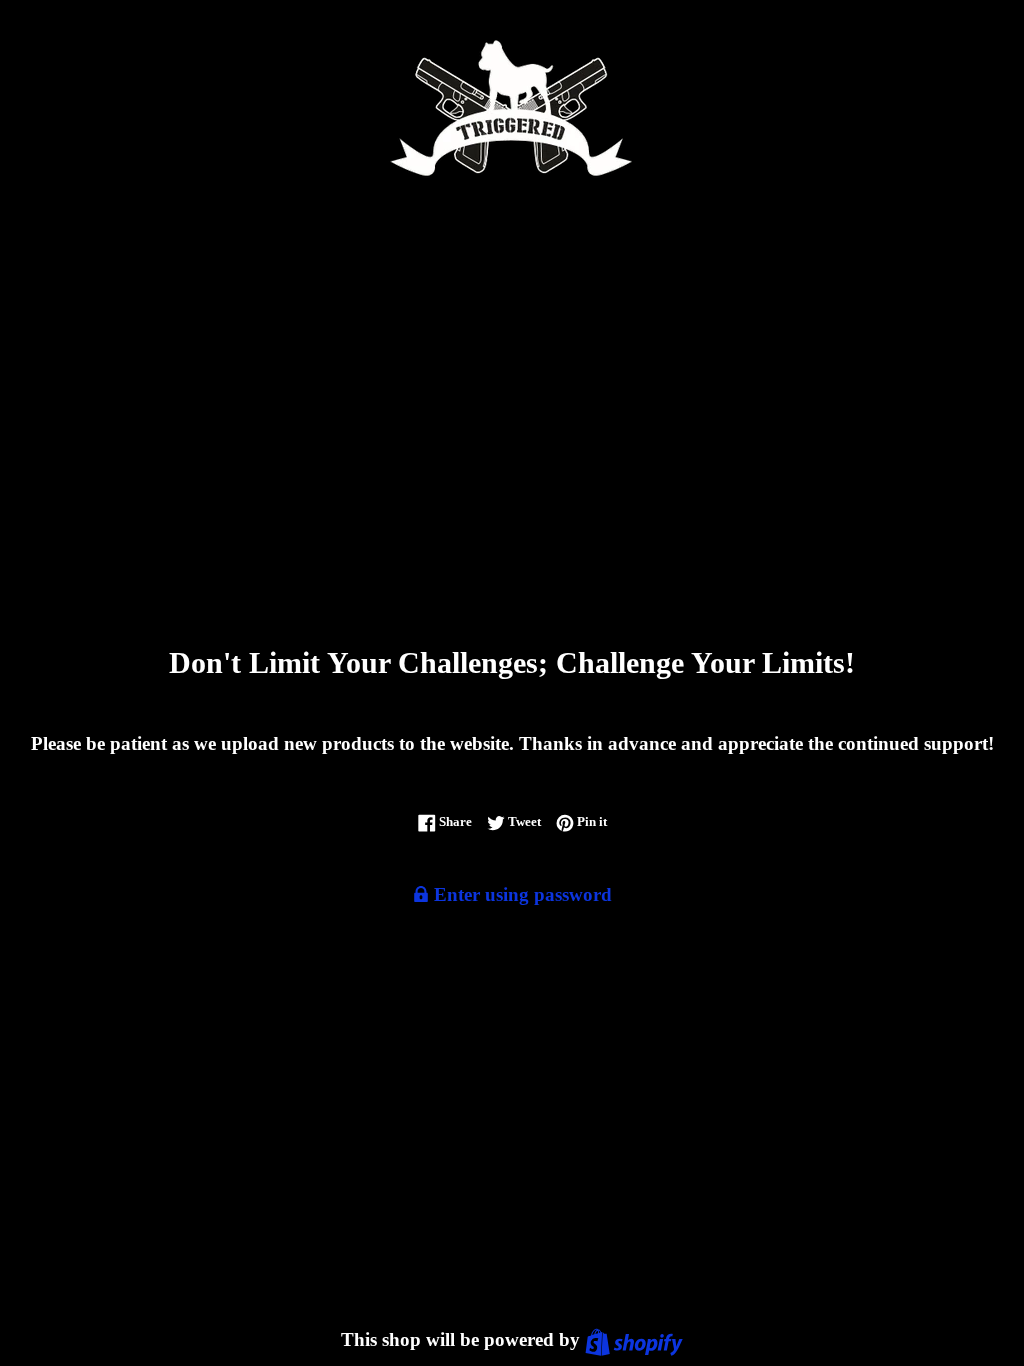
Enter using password (520, 894)
